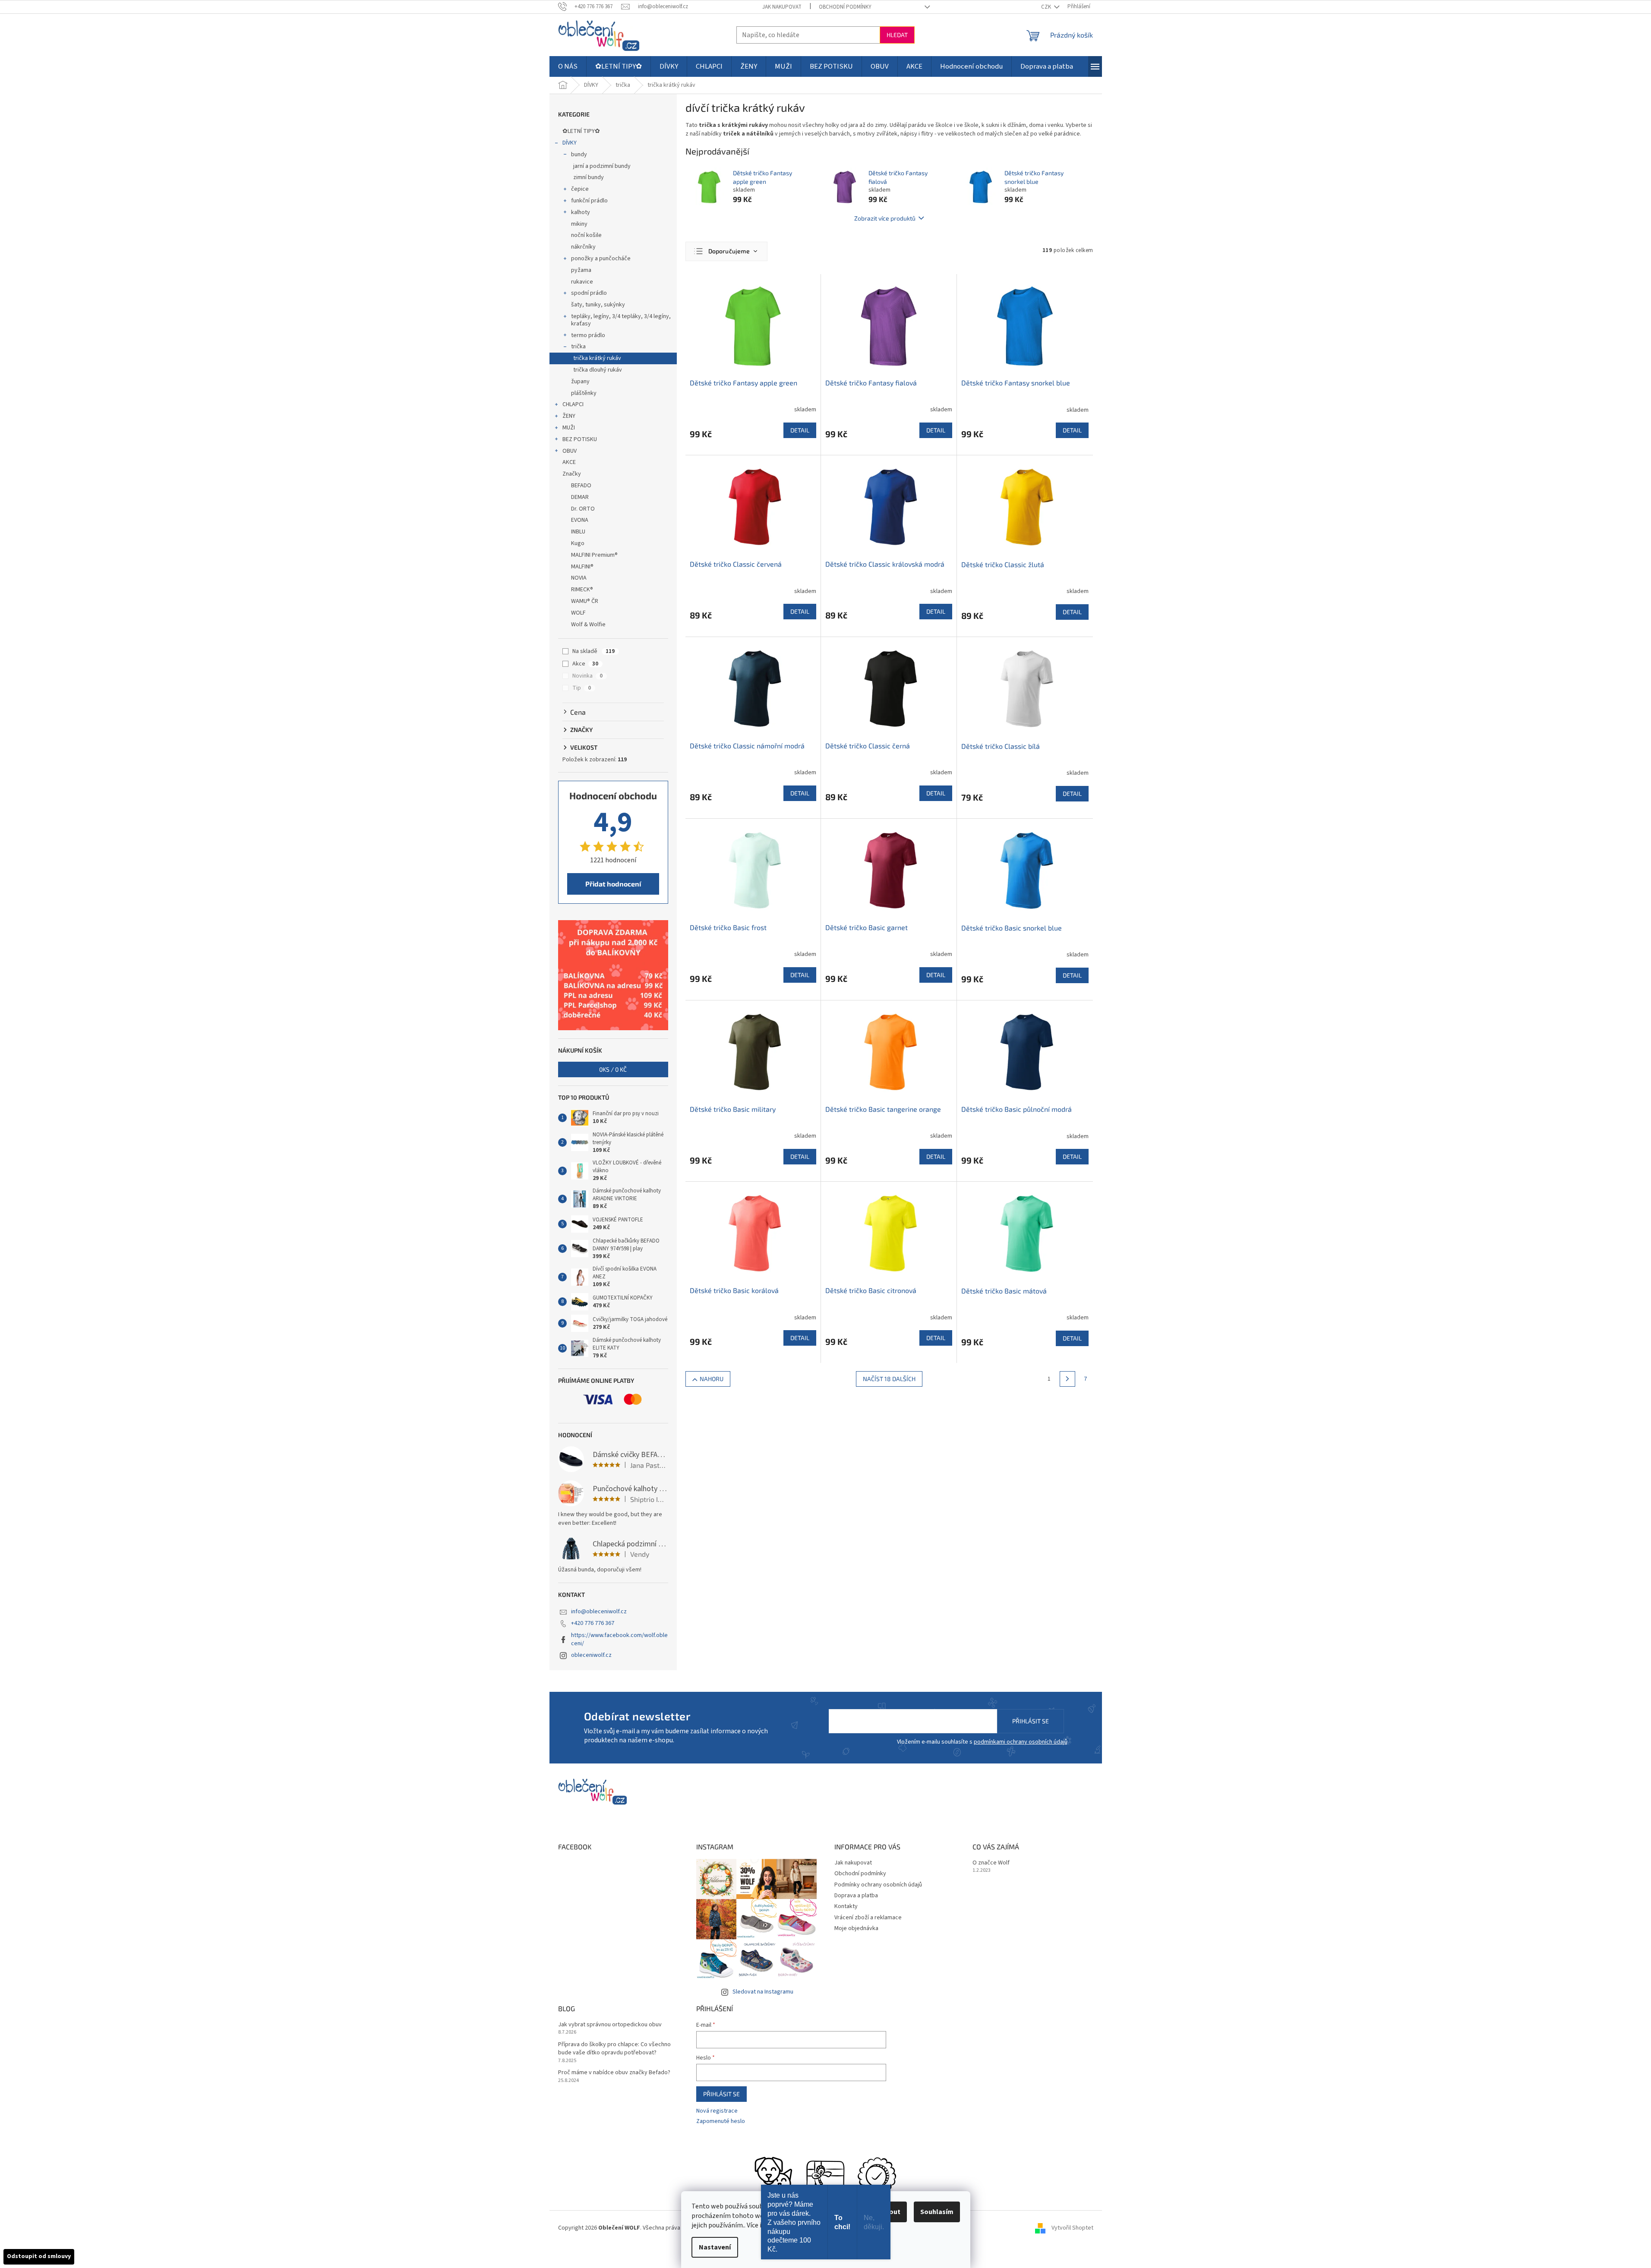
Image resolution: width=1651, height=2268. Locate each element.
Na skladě (593, 651)
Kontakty (846, 1906)
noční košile (586, 235)
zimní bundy (589, 177)
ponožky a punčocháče (601, 259)
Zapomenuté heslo (721, 2121)
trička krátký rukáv (597, 358)
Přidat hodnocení (613, 884)
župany (580, 382)
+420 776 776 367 (593, 1623)
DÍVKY (570, 143)
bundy (579, 155)
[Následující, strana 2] (1067, 1379)
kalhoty (581, 212)
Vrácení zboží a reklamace (868, 1918)
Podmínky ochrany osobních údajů (878, 1885)
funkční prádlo (589, 201)
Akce (585, 664)
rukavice (582, 282)
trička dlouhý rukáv (598, 370)
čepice (580, 189)
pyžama (581, 270)
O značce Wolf (991, 1863)
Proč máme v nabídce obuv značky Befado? (614, 2073)
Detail (800, 430)
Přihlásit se (1031, 1721)
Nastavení (715, 2247)
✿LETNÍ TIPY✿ (581, 131)
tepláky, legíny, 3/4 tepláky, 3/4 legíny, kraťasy (621, 320)
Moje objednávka (856, 1928)
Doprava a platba (856, 1896)
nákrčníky (583, 247)
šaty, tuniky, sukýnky (598, 305)
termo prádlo (588, 335)
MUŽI (569, 428)
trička (578, 347)
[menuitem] (568, 66)
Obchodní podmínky (845, 7)
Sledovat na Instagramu (763, 1992)
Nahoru (712, 1379)
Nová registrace (717, 2111)
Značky (572, 474)
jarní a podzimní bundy (602, 166)
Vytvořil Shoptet (1072, 2228)
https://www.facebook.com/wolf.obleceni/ (619, 1639)
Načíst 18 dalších (889, 1379)
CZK (1047, 7)
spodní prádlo (589, 293)
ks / (613, 1069)
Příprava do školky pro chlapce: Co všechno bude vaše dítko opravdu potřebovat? (614, 2049)
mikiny (579, 224)
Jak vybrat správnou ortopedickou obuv (610, 2025)
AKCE (569, 462)
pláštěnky (584, 393)
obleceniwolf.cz (591, 1655)
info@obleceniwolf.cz (599, 1612)
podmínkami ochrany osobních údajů (1021, 1742)
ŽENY (569, 416)
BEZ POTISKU (580, 439)
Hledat (897, 35)
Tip (582, 688)
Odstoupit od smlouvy (39, 2256)
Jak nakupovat (782, 7)
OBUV (570, 451)
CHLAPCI (573, 404)
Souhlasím (937, 2212)
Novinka (587, 676)
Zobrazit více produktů (885, 218)
